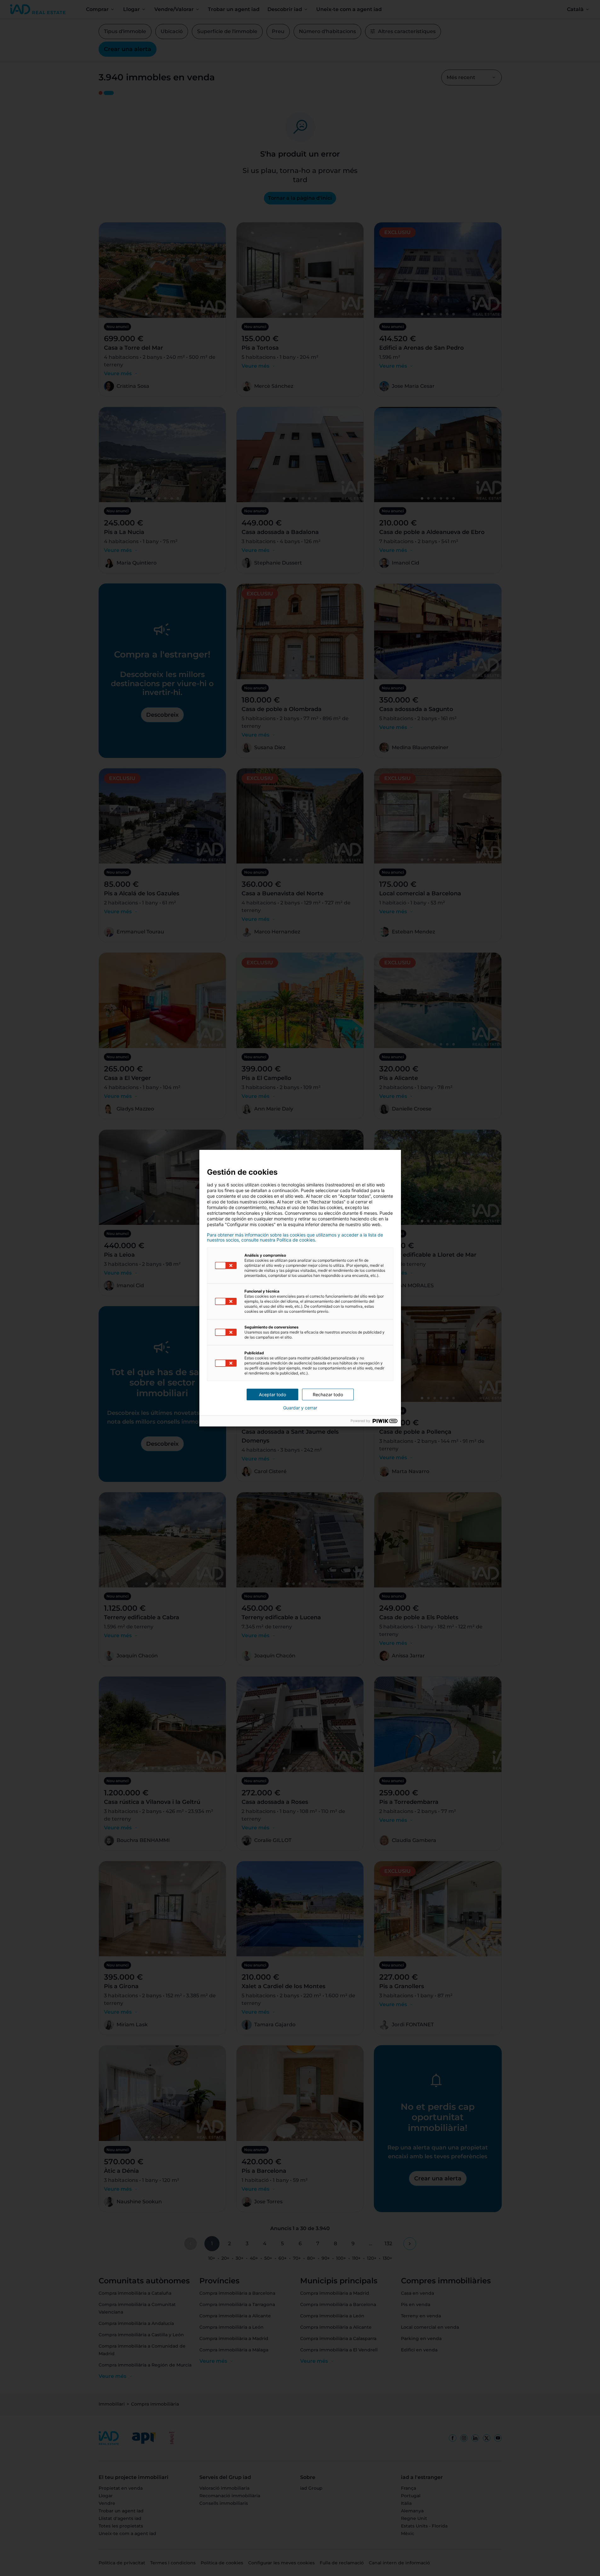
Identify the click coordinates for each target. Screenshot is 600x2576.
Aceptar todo (272, 1394)
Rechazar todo (328, 1394)
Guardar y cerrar (300, 1408)
